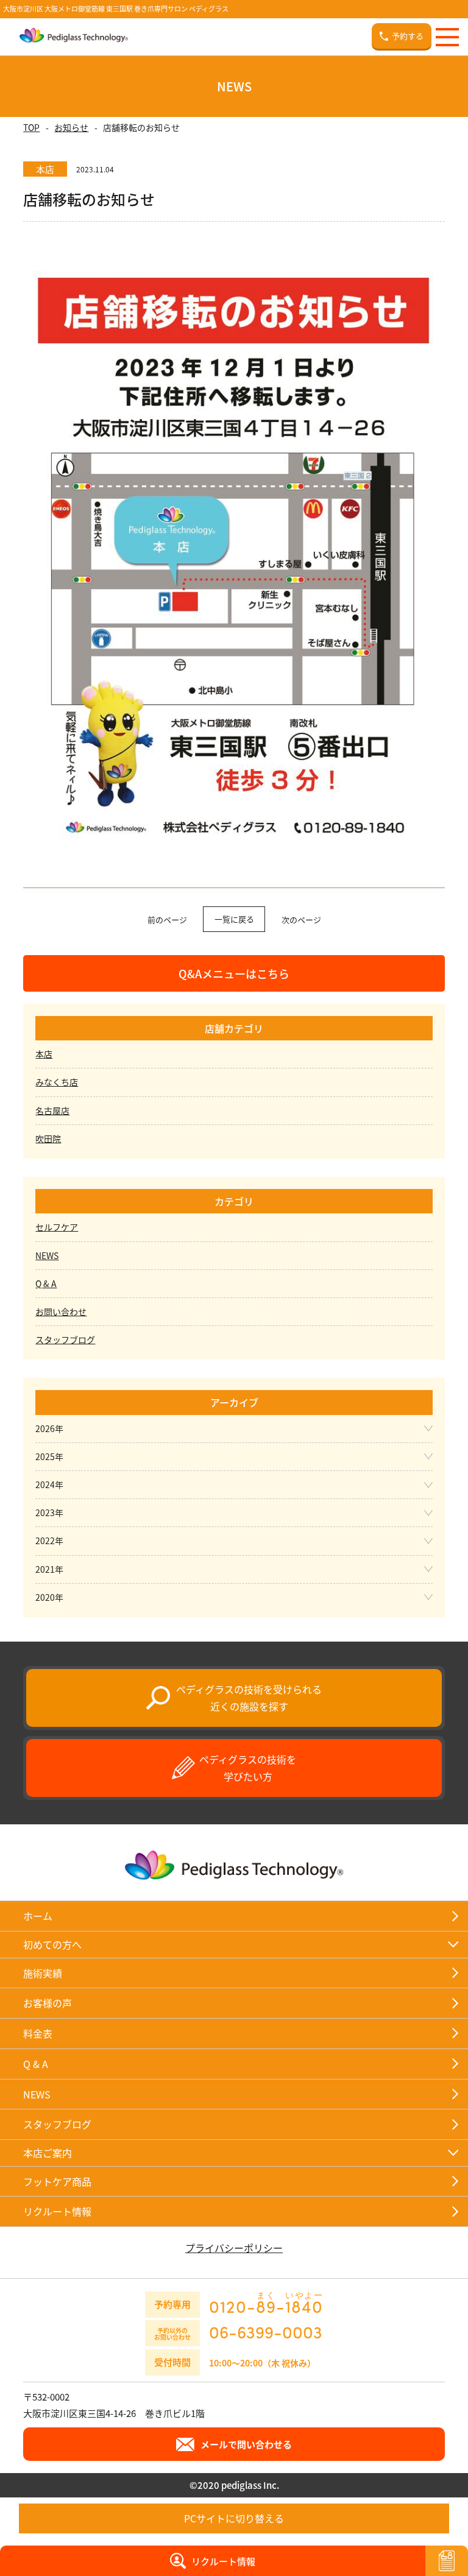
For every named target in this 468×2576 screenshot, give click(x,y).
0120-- (266, 2303)
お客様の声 (48, 2003)
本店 (44, 1054)
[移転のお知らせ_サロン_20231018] (234, 848)
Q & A (46, 1283)
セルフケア (57, 1227)
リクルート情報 (57, 2211)
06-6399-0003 (266, 2332)
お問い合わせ (61, 1311)
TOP (31, 127)
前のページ (167, 919)
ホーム (38, 1916)
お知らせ (71, 127)
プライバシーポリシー (234, 2248)
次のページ (301, 919)
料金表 (38, 2033)
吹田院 (48, 1138)
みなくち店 (57, 1082)
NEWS (47, 1255)
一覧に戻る (234, 919)
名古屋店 (52, 1110)
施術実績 (43, 1973)
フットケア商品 (57, 2181)
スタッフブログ (65, 1339)
